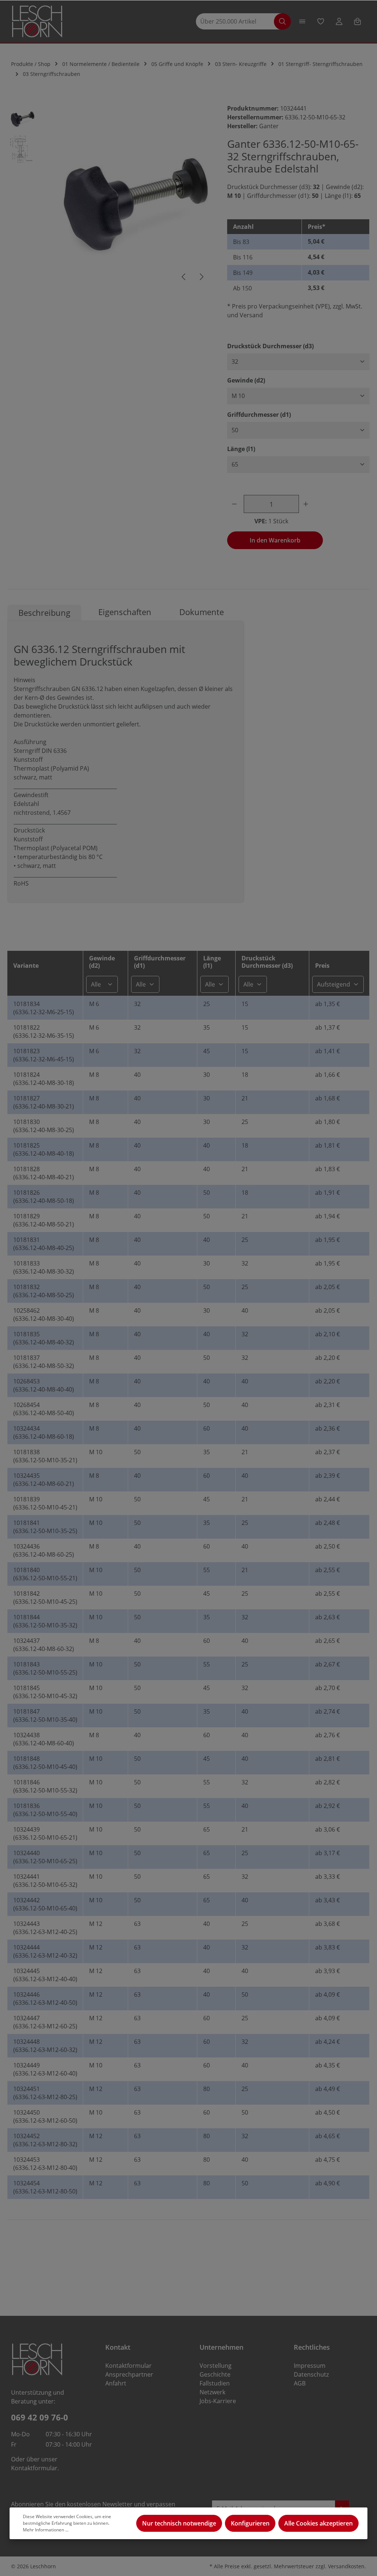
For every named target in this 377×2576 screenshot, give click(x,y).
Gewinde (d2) (246, 380)
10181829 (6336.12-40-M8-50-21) (44, 1220)
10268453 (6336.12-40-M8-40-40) (44, 1385)
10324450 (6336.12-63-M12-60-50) (45, 2116)
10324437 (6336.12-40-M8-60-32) (44, 1645)
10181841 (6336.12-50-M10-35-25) (45, 1527)
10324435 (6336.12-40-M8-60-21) (44, 1480)
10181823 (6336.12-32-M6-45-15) (44, 1055)
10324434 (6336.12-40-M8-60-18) (44, 1432)
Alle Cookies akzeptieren (318, 2523)
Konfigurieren (250, 2523)
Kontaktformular (34, 2468)
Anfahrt (116, 2383)
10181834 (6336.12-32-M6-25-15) (44, 1008)
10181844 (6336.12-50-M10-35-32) (45, 1621)
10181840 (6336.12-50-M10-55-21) (45, 1574)
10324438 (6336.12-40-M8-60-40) (44, 1739)
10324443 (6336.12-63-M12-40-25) (45, 1928)
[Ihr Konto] (339, 21)
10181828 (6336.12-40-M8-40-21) (44, 1173)
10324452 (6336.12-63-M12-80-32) (45, 2140)
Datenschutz (311, 2374)
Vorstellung (216, 2366)
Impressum (310, 2366)
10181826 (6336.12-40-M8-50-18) (44, 1197)
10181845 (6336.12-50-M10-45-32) (45, 1692)
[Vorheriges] (184, 277)
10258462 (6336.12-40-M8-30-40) (44, 1315)
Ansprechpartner (129, 2374)
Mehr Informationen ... (46, 2530)
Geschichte (215, 2374)
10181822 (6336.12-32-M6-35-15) (44, 1032)
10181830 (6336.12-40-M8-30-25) (44, 1126)
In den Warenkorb (275, 540)
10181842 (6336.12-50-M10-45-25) (45, 1598)
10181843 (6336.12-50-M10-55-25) (45, 1668)
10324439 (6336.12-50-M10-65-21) (45, 1833)
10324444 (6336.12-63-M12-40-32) (45, 1951)
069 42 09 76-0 (40, 2417)
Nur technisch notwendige (179, 2523)
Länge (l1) (241, 449)
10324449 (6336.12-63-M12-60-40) (45, 2069)
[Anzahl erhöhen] (307, 504)
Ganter (269, 126)
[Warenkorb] (357, 21)
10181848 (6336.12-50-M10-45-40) (45, 1763)
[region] (110, 196)
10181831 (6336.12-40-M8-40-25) (44, 1244)
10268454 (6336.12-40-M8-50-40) (44, 1409)
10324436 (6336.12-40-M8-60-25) (44, 1550)
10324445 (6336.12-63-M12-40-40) (45, 1975)
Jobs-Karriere (218, 2401)
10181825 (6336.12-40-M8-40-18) (44, 1149)
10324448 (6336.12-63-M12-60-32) (45, 2046)
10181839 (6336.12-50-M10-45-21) (45, 1503)
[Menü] (302, 21)
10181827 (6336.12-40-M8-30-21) (44, 1102)
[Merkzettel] (321, 21)
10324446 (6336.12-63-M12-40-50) (45, 1999)
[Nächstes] (201, 277)
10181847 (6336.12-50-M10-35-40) (45, 1715)
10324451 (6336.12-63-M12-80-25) (45, 2093)
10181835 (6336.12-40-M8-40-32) (44, 1338)
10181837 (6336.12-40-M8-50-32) (44, 1362)
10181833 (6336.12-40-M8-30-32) (44, 1267)
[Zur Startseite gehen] (37, 22)
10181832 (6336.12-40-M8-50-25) (44, 1291)
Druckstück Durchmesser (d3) (270, 346)
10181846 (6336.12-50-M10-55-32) (45, 1786)
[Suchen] (282, 22)
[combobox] (239, 22)
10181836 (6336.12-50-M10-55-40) (45, 1810)
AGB (300, 2383)
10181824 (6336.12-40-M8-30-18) (44, 1079)
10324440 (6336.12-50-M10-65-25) (45, 1857)
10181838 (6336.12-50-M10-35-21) (45, 1456)
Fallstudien (215, 2383)
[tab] (44, 613)
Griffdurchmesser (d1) (259, 414)
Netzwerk (212, 2392)
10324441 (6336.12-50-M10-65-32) (45, 1881)
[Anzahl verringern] (236, 504)
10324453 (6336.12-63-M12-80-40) (45, 2164)
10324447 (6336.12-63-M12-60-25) (45, 2022)
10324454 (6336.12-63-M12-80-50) (45, 2187)
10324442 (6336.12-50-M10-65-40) (45, 1904)
